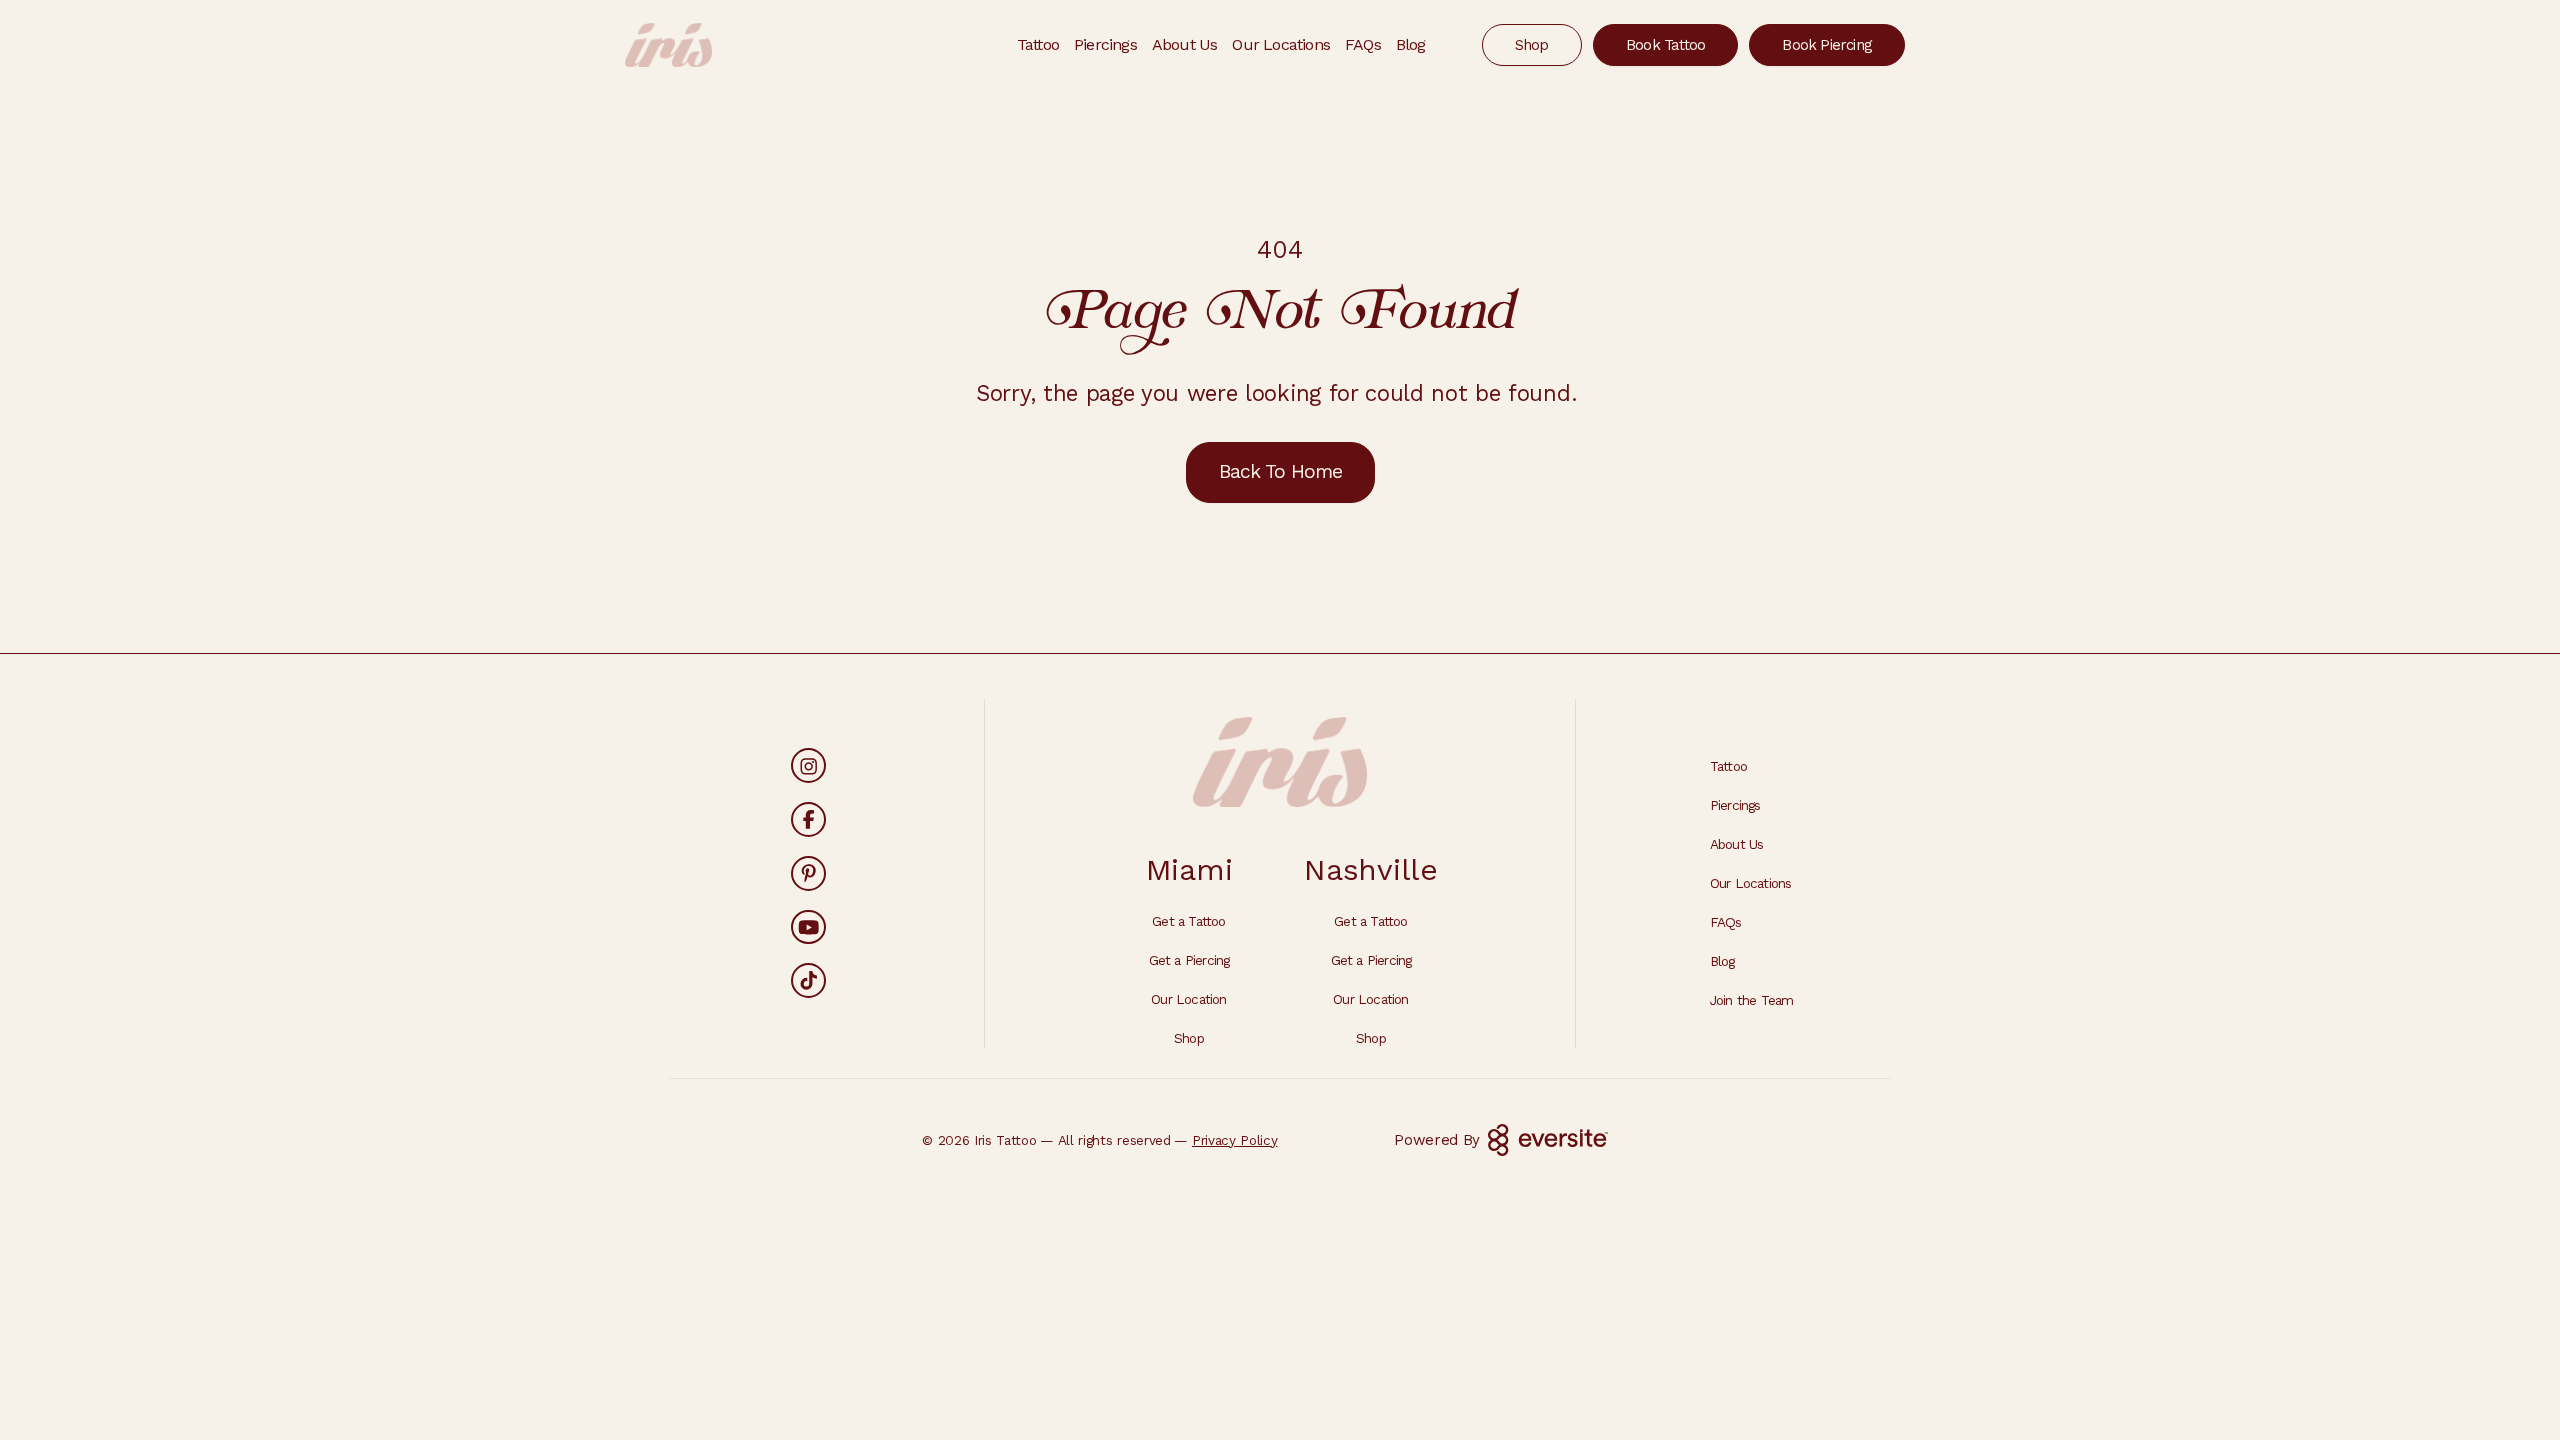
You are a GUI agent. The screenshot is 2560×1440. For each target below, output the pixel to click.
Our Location (1188, 999)
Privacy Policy (1235, 1140)
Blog (1411, 44)
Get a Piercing (1189, 960)
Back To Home (1280, 471)
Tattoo (1038, 44)
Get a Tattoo (1188, 921)
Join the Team (1752, 1000)
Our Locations (1281, 44)
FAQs (1363, 44)
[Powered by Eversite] (1548, 1140)
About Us (1185, 44)
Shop (1189, 1038)
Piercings (1105, 44)
